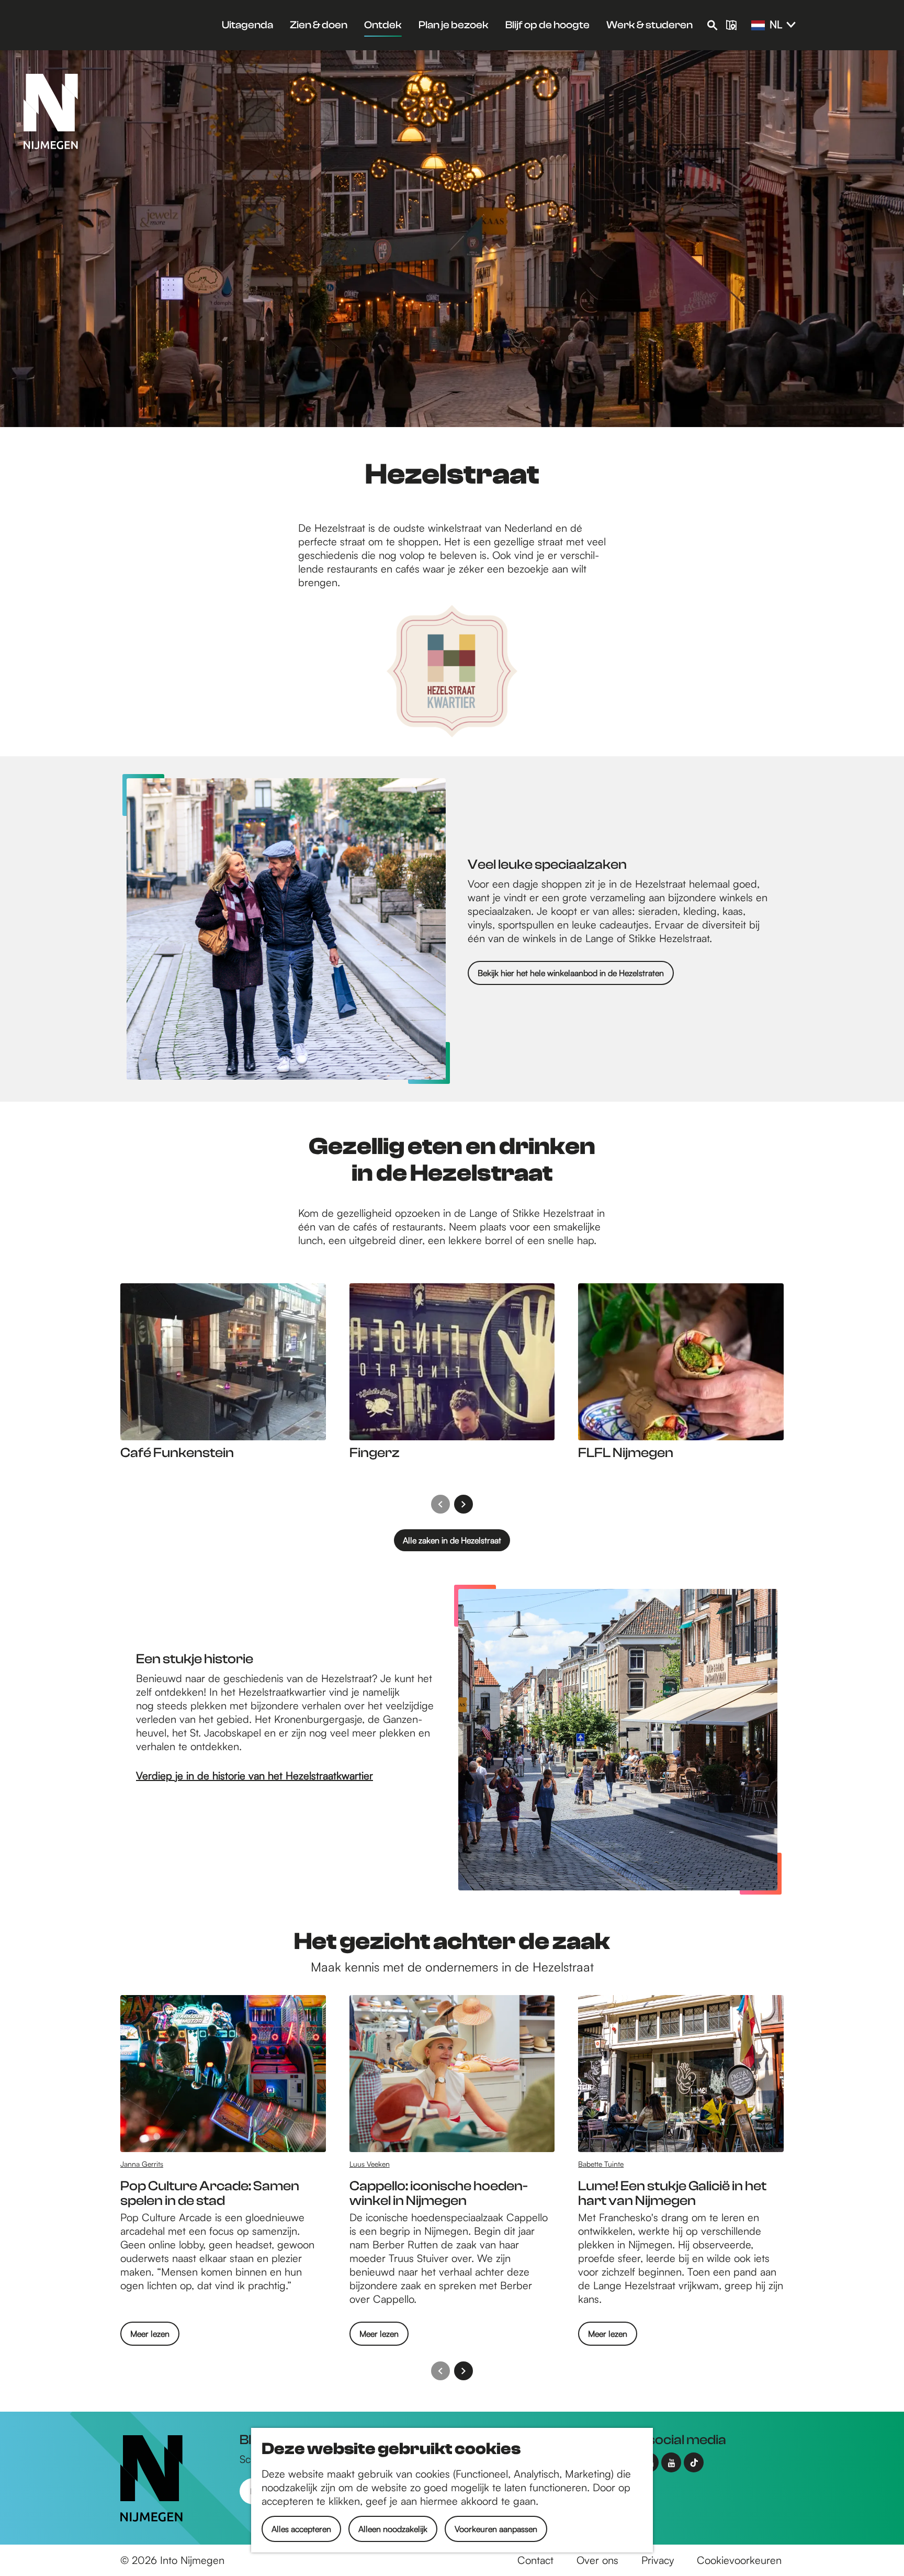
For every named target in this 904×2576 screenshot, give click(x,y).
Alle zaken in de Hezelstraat (452, 1540)
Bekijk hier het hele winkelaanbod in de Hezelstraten (571, 973)
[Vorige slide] (440, 1504)
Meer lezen (150, 2337)
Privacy (658, 2560)
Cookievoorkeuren (739, 2560)
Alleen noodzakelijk (393, 2529)
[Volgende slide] (464, 1504)
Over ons (597, 2560)
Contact (535, 2560)
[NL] (758, 26)
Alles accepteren (301, 2529)
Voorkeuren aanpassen (496, 2529)
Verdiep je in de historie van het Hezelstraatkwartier (255, 1776)
